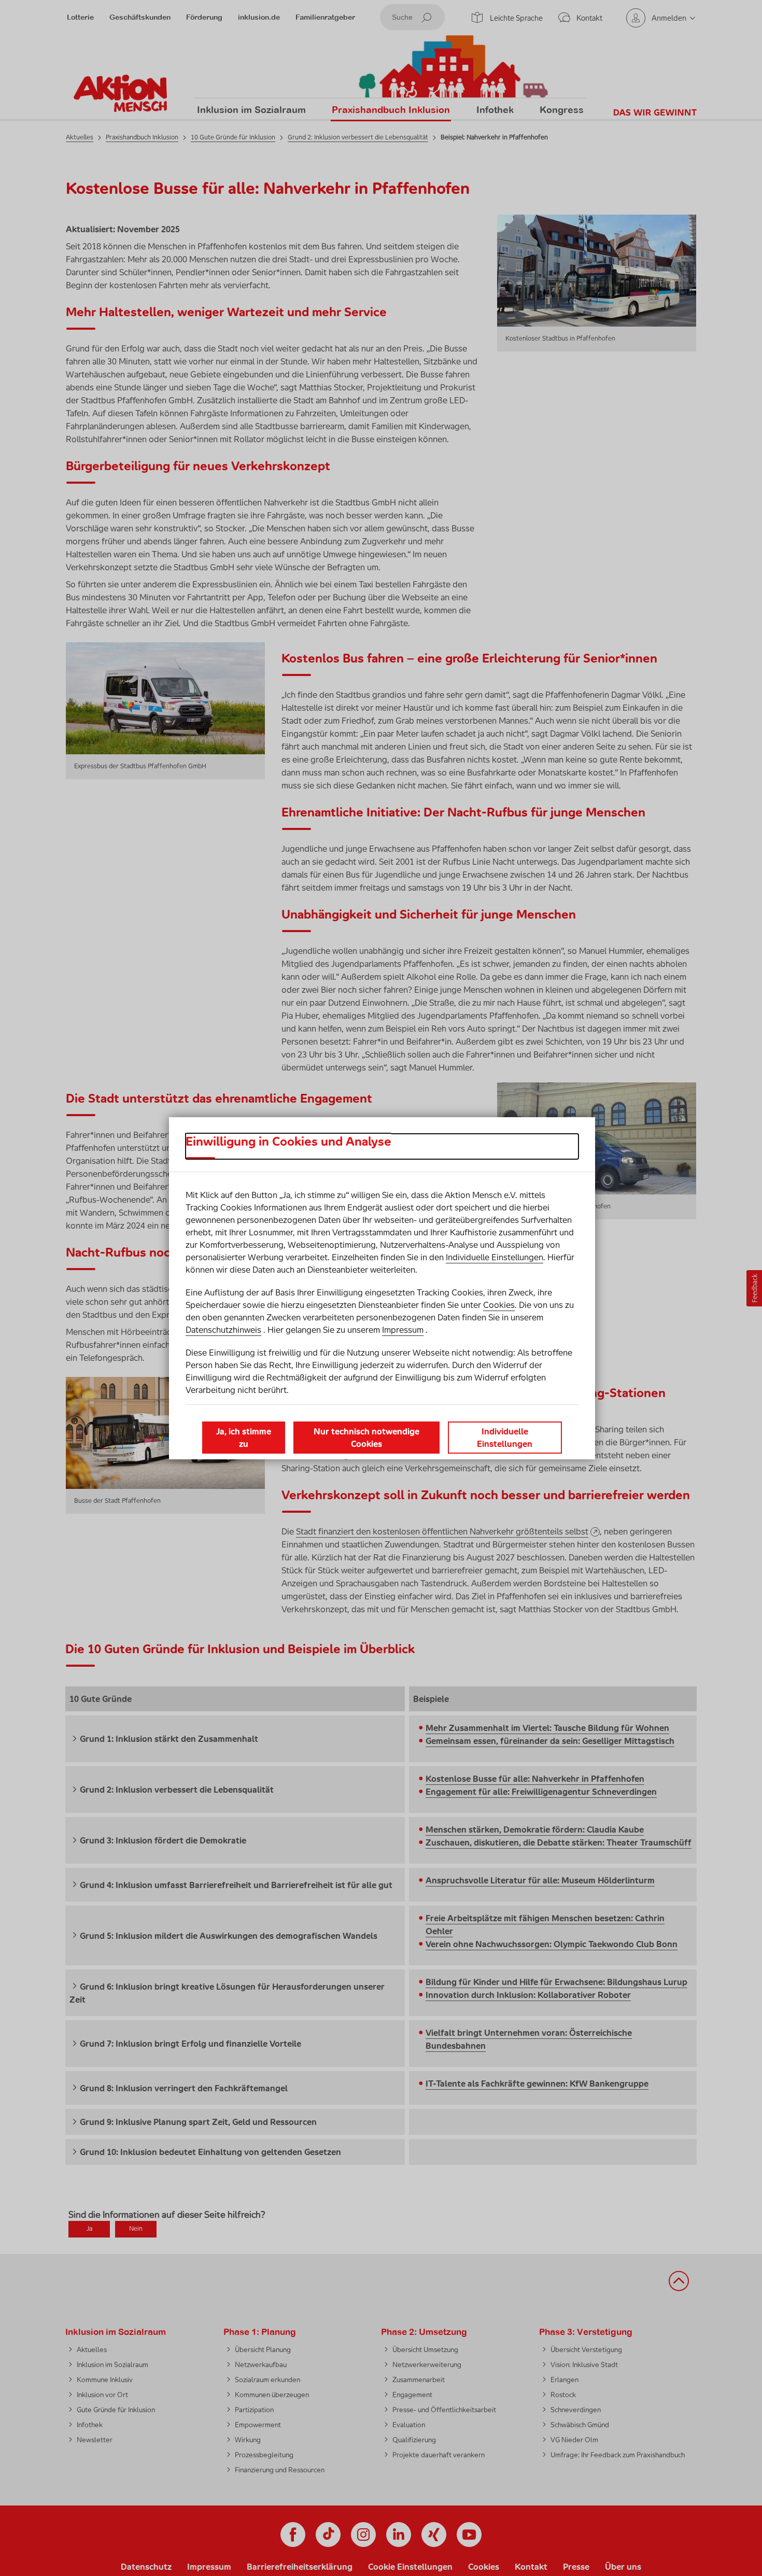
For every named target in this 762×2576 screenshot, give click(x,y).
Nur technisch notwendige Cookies (366, 1438)
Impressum (403, 1330)
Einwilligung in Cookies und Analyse (288, 1142)
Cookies (499, 1305)
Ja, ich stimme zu (244, 1438)
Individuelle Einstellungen (495, 1257)
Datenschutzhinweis (223, 1330)
